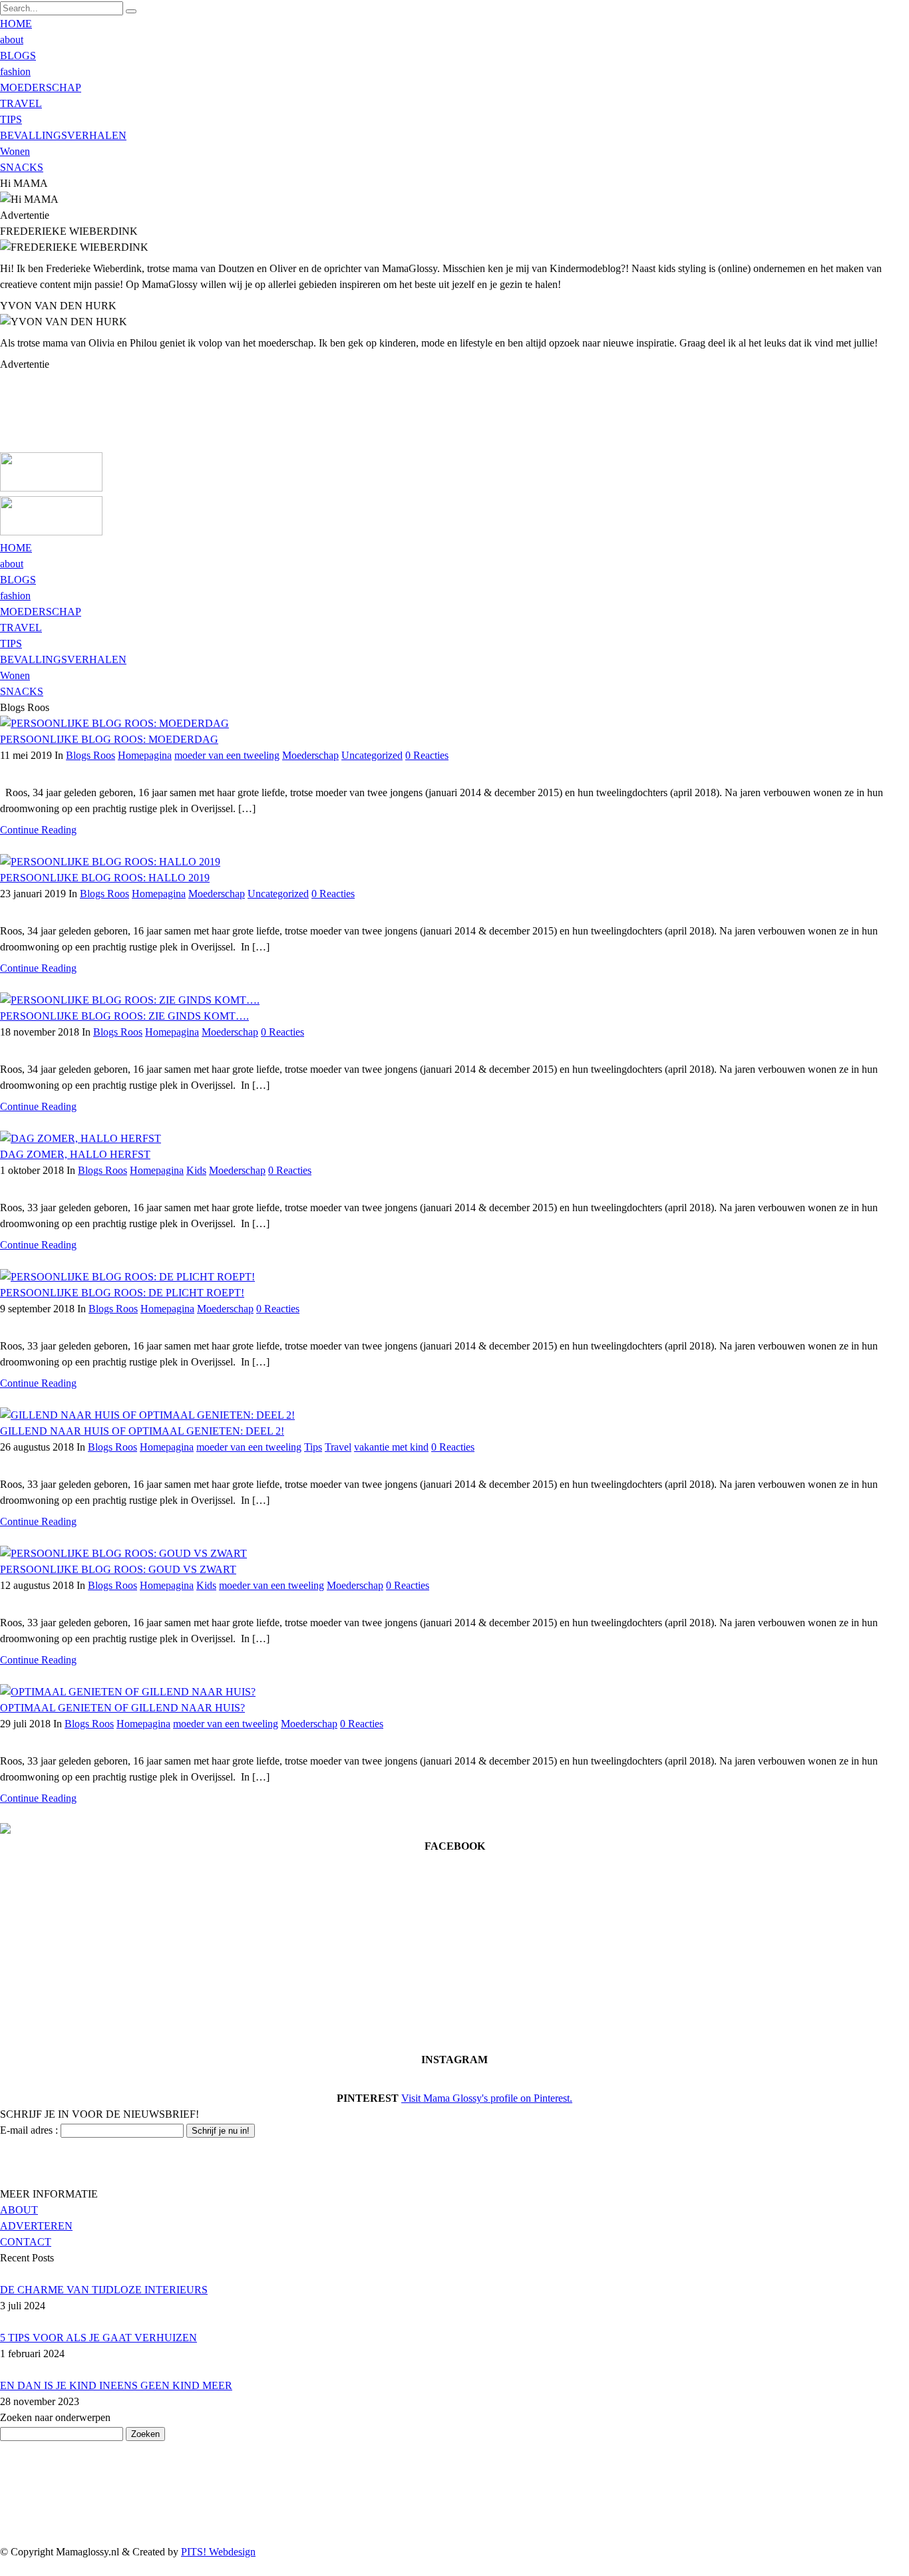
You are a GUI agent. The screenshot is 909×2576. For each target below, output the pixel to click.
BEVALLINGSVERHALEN (63, 135)
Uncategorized (372, 755)
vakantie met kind (391, 1447)
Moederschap (310, 755)
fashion (15, 72)
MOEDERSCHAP (41, 87)
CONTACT (26, 2242)
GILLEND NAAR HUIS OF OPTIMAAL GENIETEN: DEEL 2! (142, 1431)
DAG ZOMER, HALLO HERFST (75, 1154)
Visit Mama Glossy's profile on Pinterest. (487, 2098)
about (12, 40)
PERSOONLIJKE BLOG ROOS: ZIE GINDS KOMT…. (124, 1016)
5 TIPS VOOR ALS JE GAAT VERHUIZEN (98, 2338)
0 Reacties (427, 755)
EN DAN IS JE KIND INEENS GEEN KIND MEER (116, 2385)
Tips (313, 1447)
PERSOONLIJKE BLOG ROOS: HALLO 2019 (105, 878)
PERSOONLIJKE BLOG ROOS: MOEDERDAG (109, 739)
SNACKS (22, 167)
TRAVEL (21, 103)
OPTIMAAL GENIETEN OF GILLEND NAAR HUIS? (122, 1708)
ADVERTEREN (36, 2226)
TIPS (11, 119)
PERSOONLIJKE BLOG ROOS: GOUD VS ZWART (118, 1569)
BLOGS (18, 56)
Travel (338, 1447)
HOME (16, 24)
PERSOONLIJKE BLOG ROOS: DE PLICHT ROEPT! (122, 1293)
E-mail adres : (29, 2130)
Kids (196, 1170)
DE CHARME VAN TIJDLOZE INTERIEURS (104, 2290)
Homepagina (145, 755)
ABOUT (19, 2210)
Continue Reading (38, 830)
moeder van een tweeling (227, 755)
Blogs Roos (91, 755)
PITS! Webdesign (218, 2552)
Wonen (15, 151)
